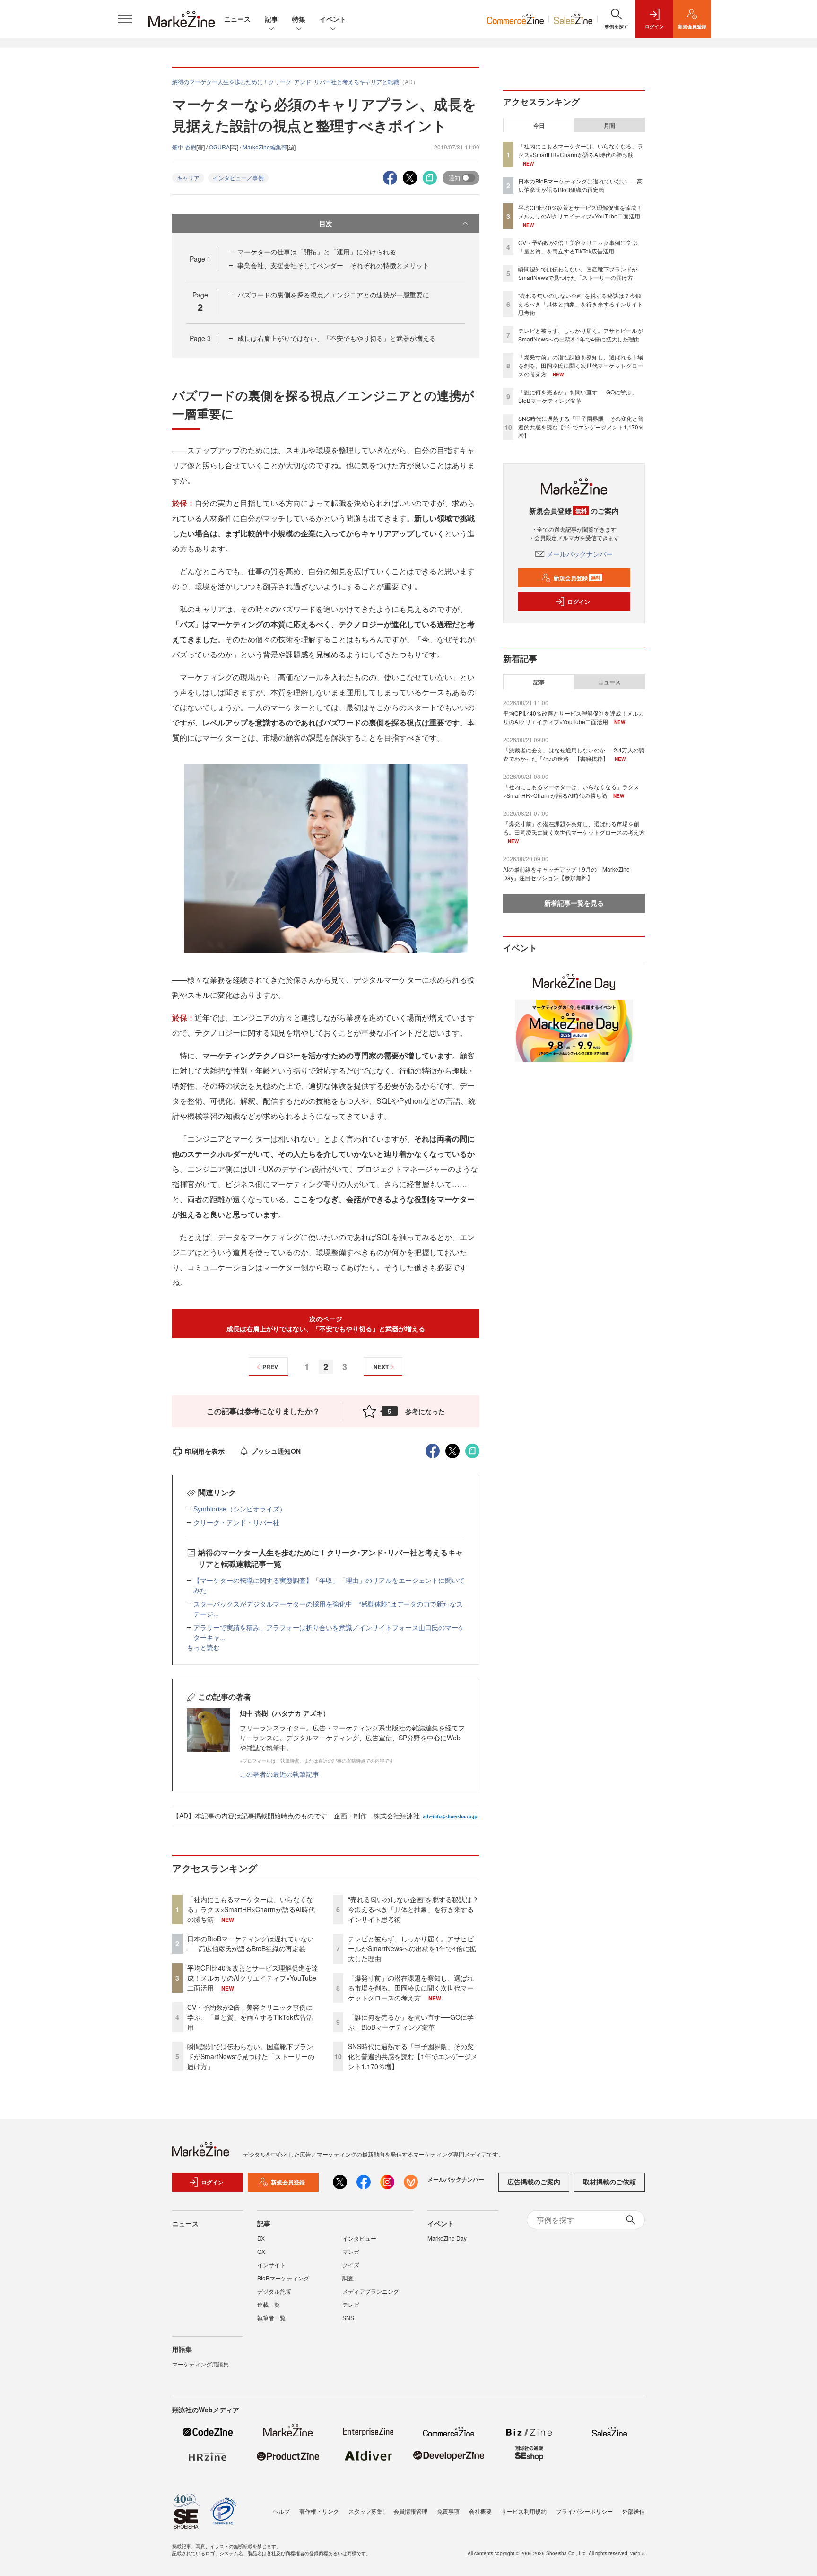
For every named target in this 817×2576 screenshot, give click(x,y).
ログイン (579, 602)
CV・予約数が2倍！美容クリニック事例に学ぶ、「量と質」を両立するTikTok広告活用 (250, 2017)
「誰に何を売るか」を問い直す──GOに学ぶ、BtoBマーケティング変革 (411, 2022)
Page (200, 259)
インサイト (271, 2265)
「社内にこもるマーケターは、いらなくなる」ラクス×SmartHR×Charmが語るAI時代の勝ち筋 (251, 1909)
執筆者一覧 (271, 2318)
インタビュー (359, 2238)
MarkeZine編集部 (265, 147)
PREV (270, 1367)
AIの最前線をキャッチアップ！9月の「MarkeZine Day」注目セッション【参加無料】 (566, 873)
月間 (609, 125)
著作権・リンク (319, 2511)
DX (261, 2238)
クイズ (351, 2265)
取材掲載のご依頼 (609, 2182)
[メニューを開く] (125, 19)
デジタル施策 (274, 2291)
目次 (326, 223)
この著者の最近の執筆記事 (279, 1774)
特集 (299, 19)
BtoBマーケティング (283, 2278)
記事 (271, 19)
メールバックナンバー (580, 554)
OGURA (219, 147)
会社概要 (480, 2511)
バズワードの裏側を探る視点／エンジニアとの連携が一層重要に (333, 295)
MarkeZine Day (447, 2238)
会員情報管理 (410, 2511)
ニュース (237, 19)
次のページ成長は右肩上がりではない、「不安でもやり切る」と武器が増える (326, 1323)
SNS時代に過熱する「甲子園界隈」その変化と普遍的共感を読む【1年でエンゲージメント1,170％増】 (413, 2056)
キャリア (188, 178)
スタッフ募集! (366, 2511)
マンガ (351, 2251)
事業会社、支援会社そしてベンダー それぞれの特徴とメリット (333, 265)
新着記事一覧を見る (574, 903)
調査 (348, 2278)
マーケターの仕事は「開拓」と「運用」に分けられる (317, 252)
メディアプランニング (371, 2291)
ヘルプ (281, 2511)
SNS (348, 2318)
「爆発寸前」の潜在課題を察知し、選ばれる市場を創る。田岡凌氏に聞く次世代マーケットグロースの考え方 (411, 1988)
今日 (539, 125)
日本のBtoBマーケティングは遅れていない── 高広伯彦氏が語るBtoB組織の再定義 (251, 1943)
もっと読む (203, 1647)
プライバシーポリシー (584, 2511)
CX (261, 2251)
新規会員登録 (577, 578)
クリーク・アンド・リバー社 (236, 1522)
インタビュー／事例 (238, 178)
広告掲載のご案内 (534, 2182)
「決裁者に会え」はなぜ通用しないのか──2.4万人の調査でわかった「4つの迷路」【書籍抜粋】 (574, 754)
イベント (333, 19)
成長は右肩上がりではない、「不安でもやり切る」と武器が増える (337, 338)
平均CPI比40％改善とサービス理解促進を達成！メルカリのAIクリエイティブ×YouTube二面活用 (253, 1978)
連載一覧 (269, 2304)
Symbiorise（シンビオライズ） (240, 1509)
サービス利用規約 (524, 2511)
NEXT (381, 1367)
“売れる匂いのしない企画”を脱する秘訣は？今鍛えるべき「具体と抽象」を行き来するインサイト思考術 (413, 1909)
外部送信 (634, 2511)
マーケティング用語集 (200, 2364)
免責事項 (448, 2511)
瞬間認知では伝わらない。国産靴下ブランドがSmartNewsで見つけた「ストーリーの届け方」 (251, 2056)
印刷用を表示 (205, 1451)
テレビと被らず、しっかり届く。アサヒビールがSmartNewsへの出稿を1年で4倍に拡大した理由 (412, 1948)
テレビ (351, 2304)
